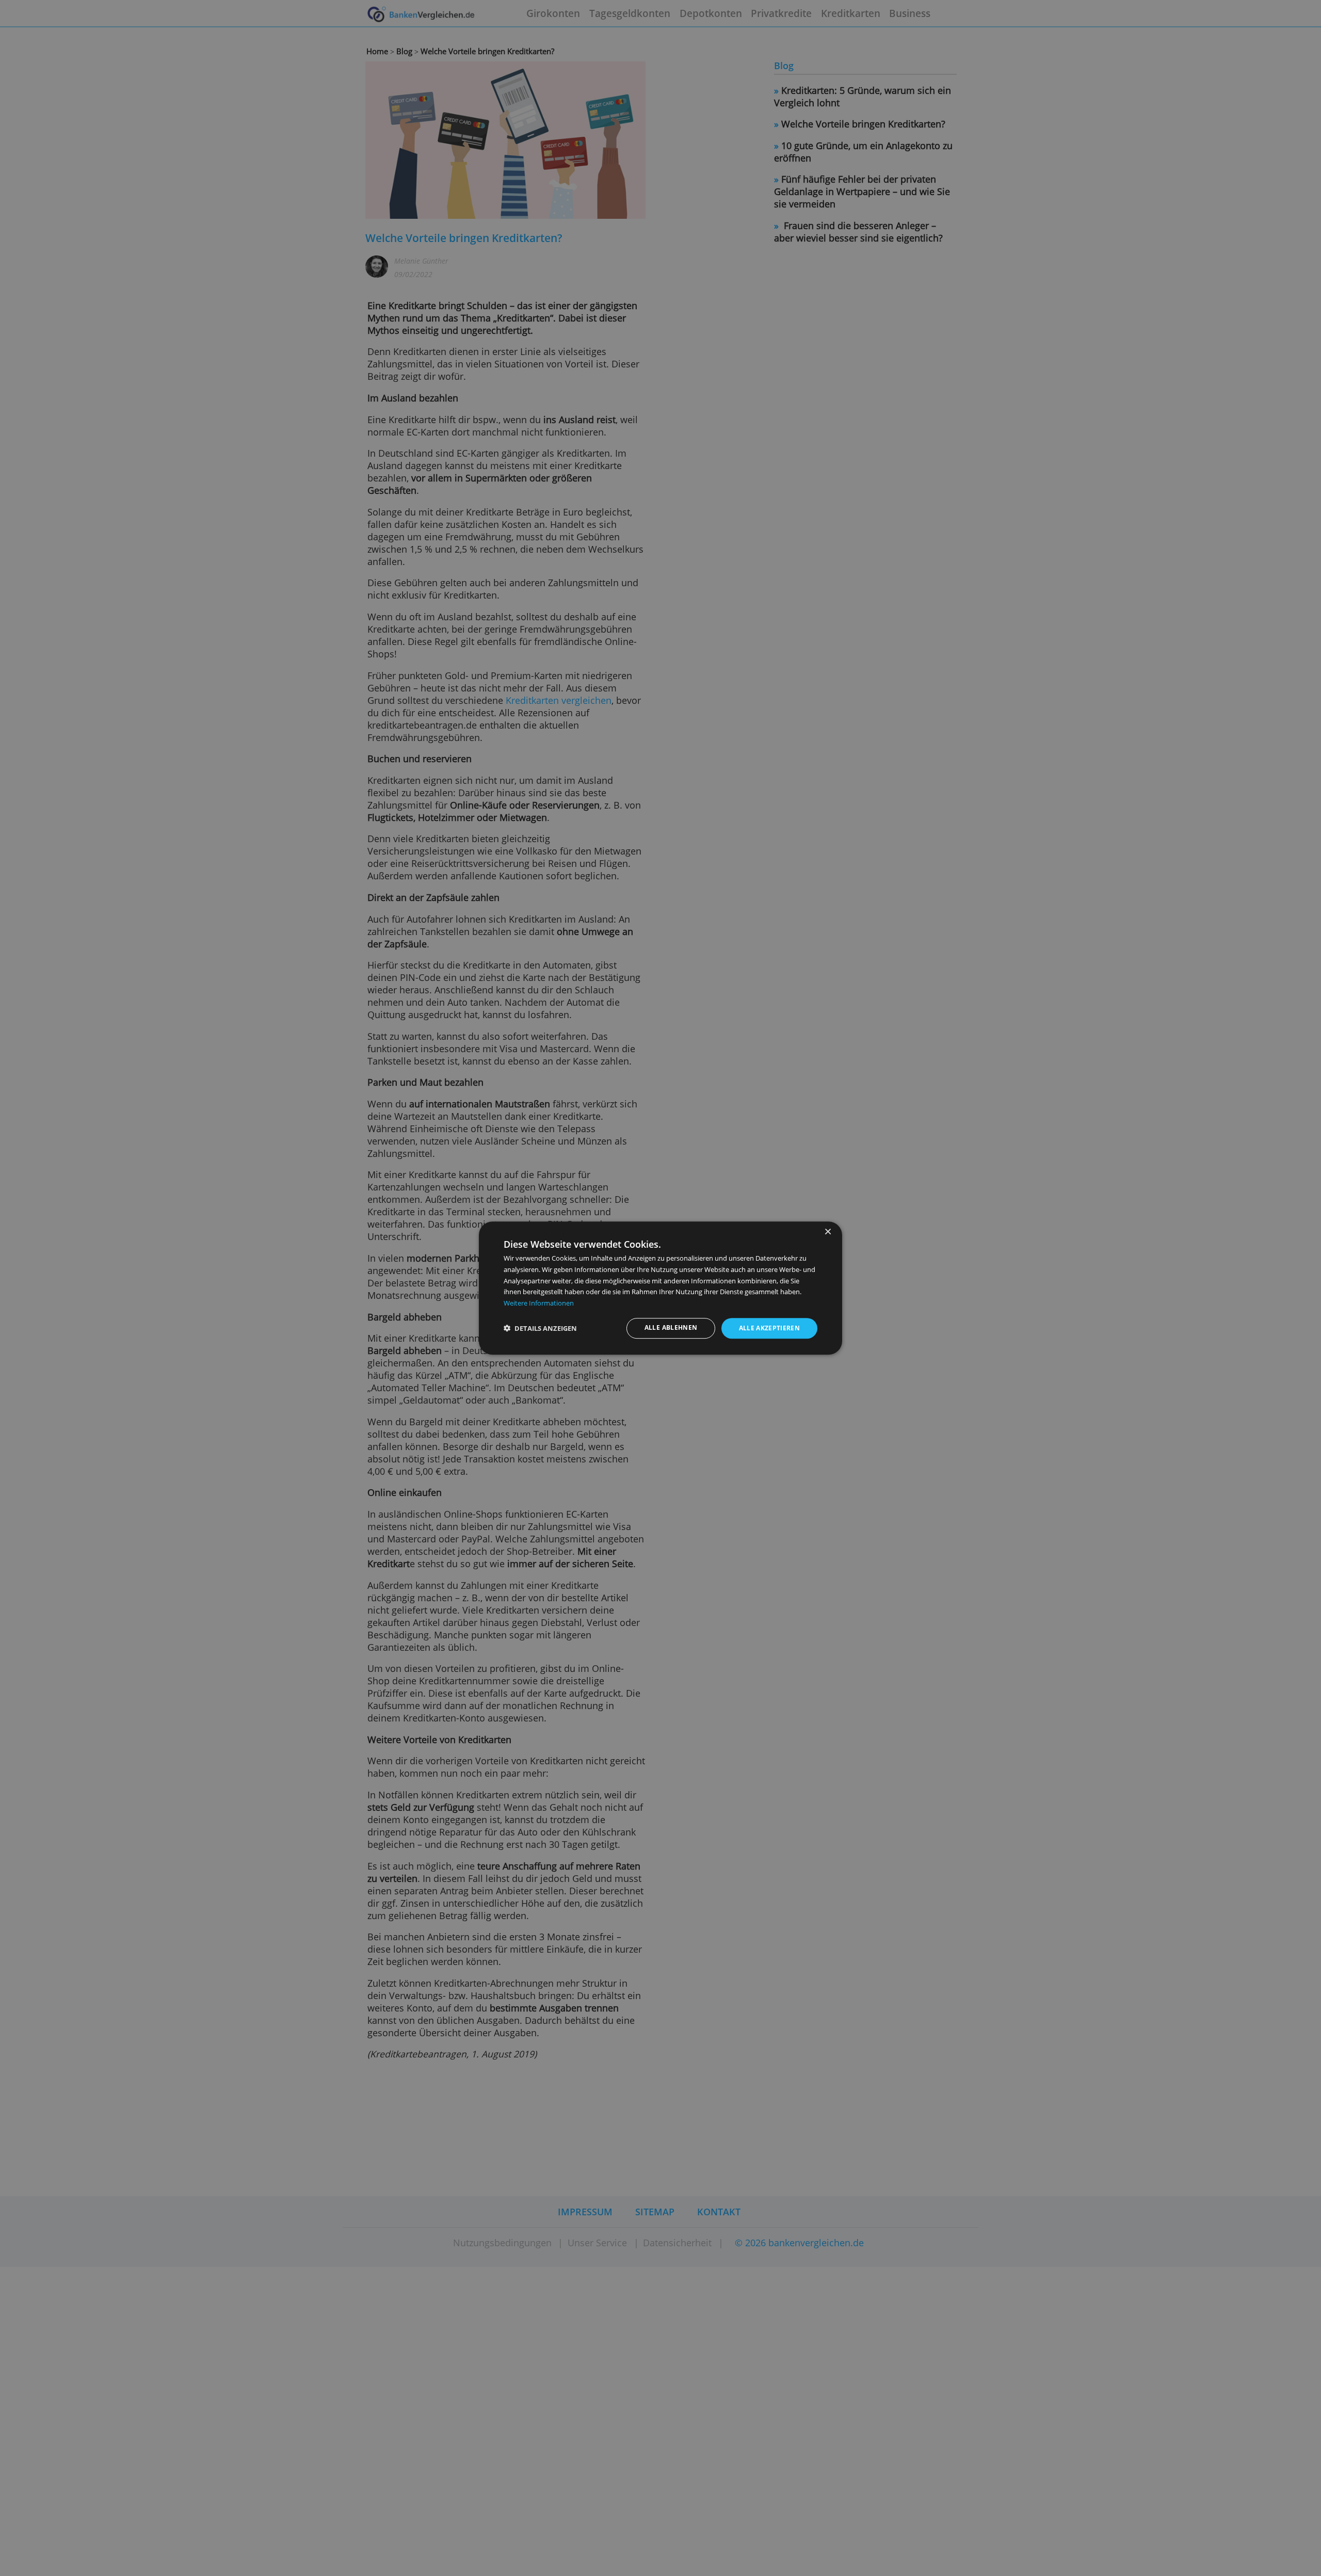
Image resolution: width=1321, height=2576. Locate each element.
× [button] (827, 1232)
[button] (540, 1329)
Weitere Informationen (539, 1303)
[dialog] (660, 1288)
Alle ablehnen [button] (671, 1328)
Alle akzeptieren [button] (770, 1329)
